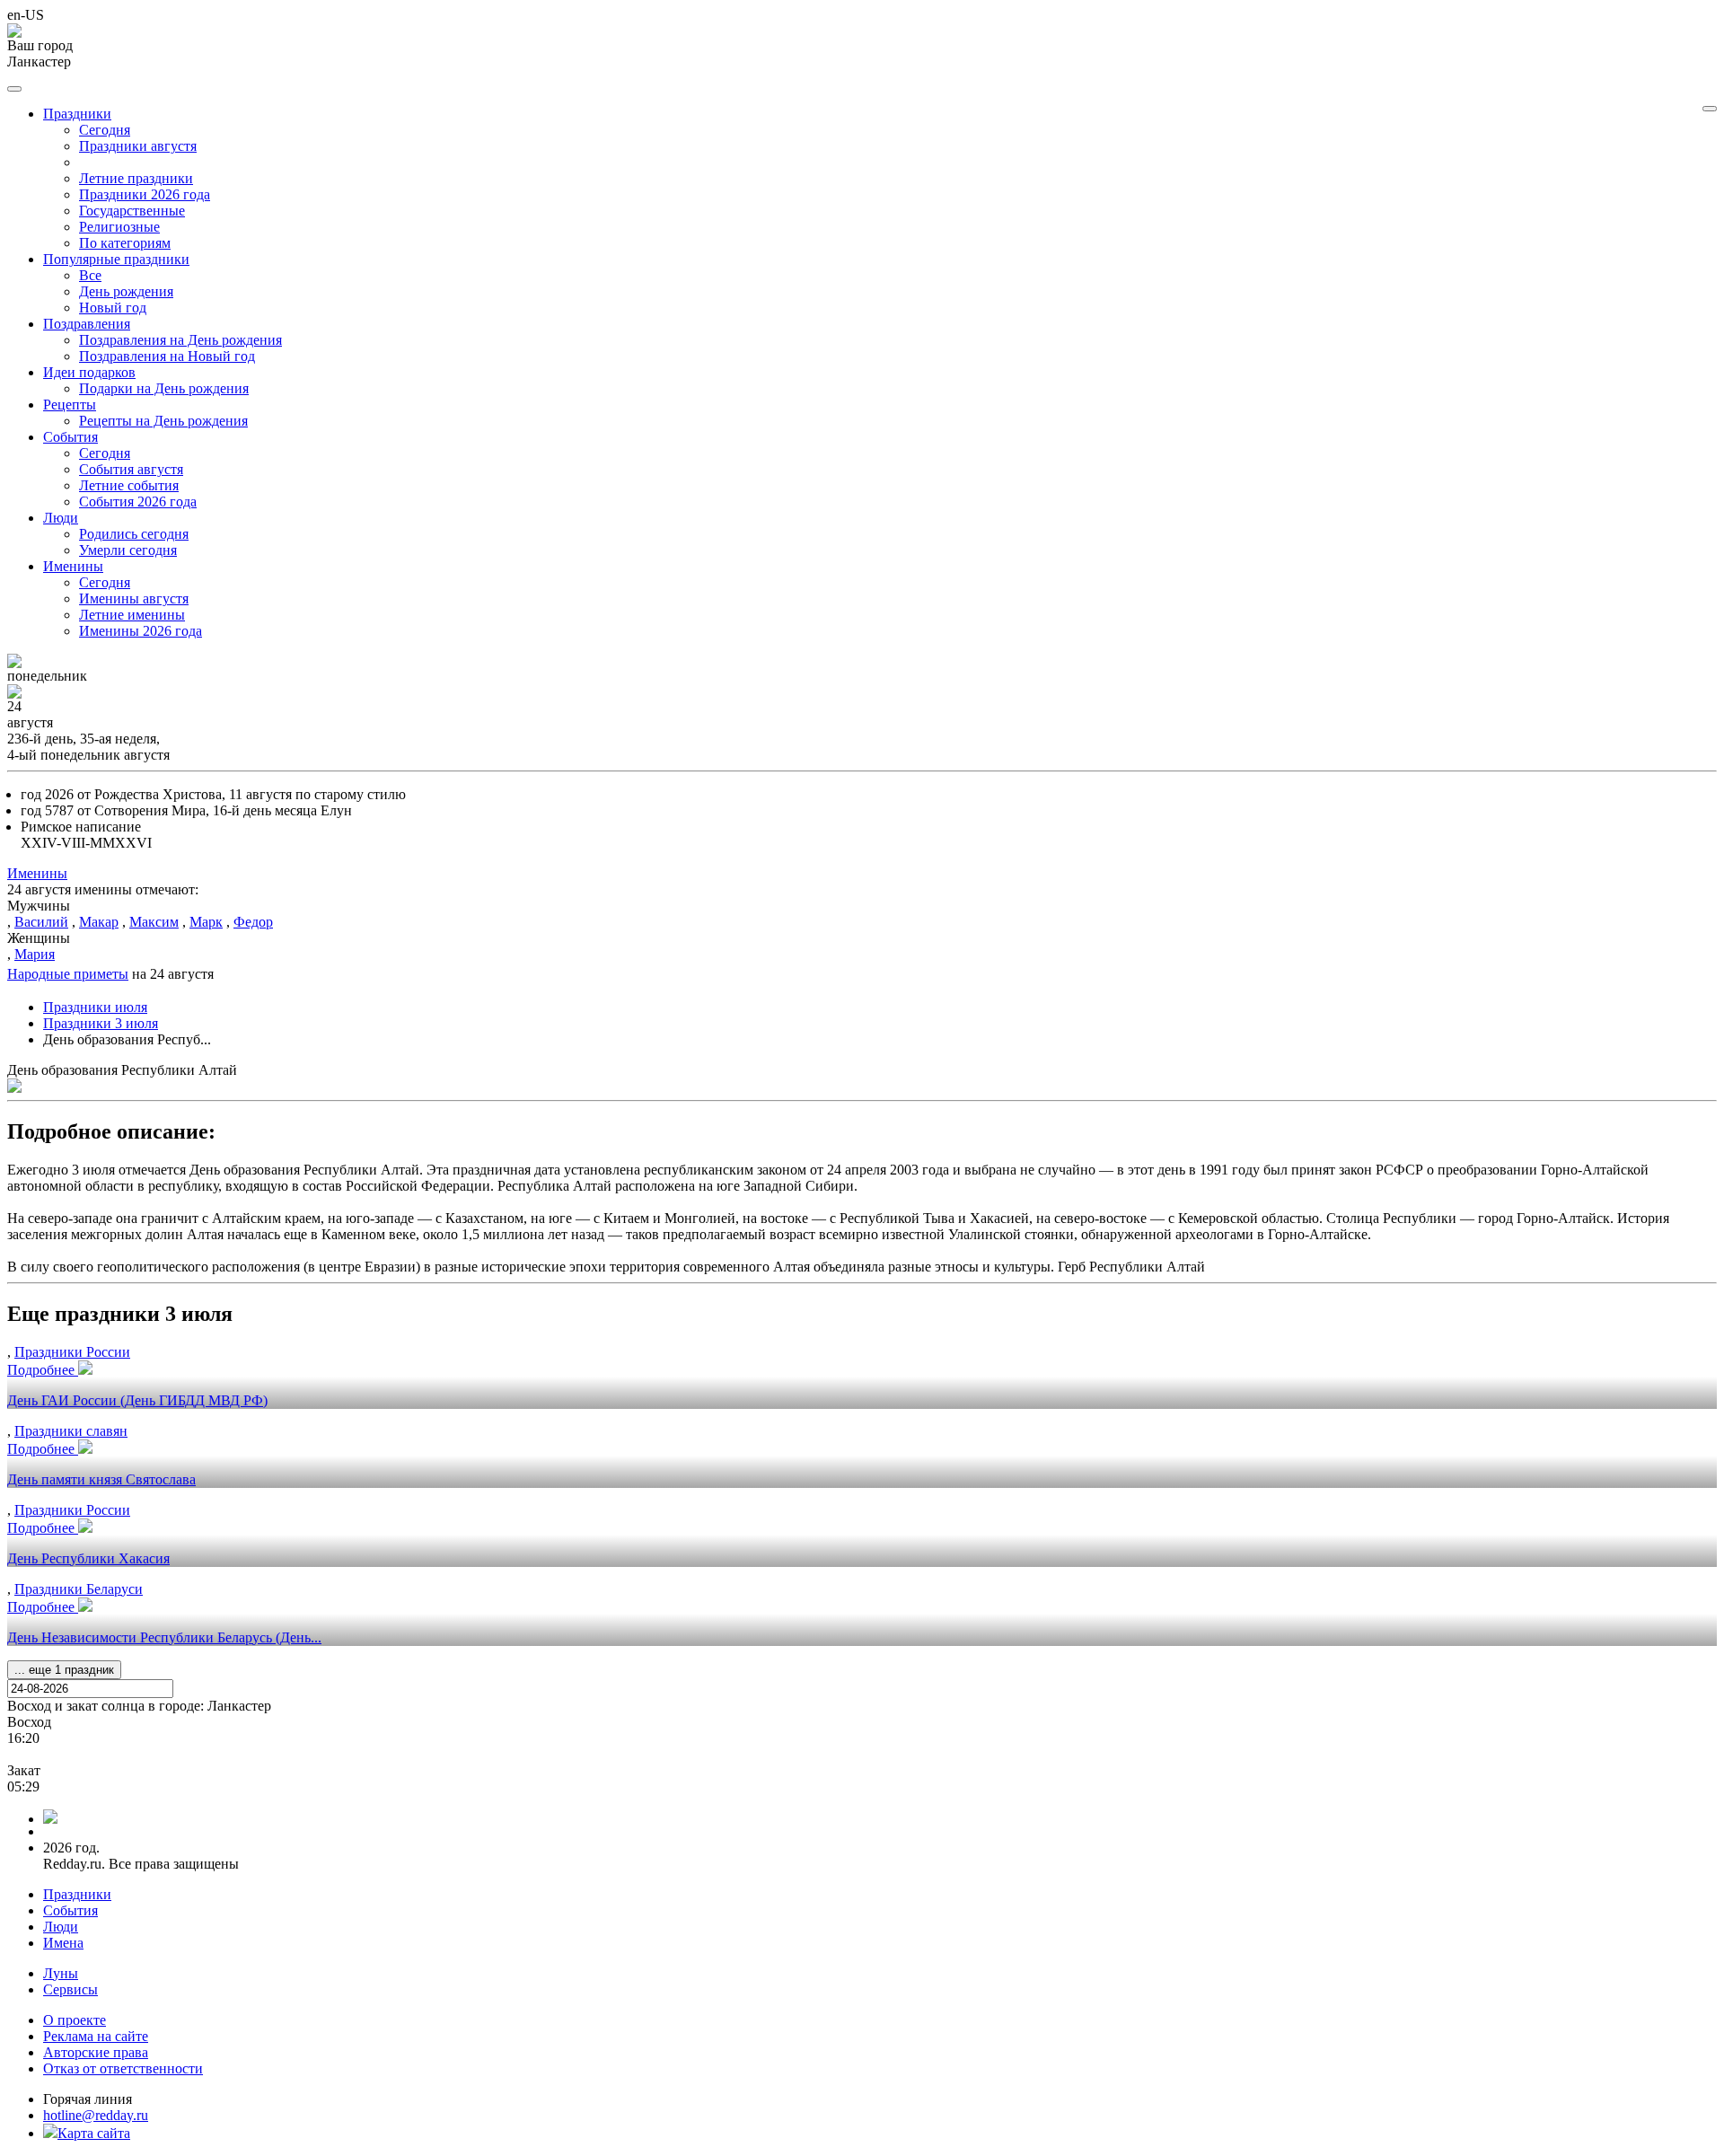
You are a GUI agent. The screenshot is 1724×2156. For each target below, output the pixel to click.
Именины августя (134, 598)
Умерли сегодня (128, 550)
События (70, 1910)
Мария (35, 954)
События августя (131, 469)
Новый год (113, 308)
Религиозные (119, 227)
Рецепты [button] (70, 405)
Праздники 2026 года (145, 194)
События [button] (70, 437)
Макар (99, 922)
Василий (41, 922)
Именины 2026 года (141, 631)
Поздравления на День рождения (180, 340)
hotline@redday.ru (96, 2115)
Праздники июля (95, 1007)
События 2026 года (138, 502)
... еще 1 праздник (64, 1670)
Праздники (77, 1894)
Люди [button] (61, 518)
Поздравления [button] (87, 324)
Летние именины (132, 615)
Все (90, 275)
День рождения (126, 291)
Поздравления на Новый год (167, 356)
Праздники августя (138, 146)
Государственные (132, 211)
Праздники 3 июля (101, 1023)
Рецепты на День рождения (163, 421)
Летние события (129, 485)
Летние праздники (136, 178)
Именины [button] (73, 566)
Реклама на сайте (96, 2036)
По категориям (125, 243)
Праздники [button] (77, 114)
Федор (253, 922)
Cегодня (105, 130)
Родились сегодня (134, 534)
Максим (154, 922)
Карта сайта (94, 2133)
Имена (63, 1943)
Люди (61, 1927)
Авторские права (96, 2052)
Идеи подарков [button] (89, 372)
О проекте (75, 2020)
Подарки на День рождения (164, 388)
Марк (206, 922)
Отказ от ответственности (123, 2068)
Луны (61, 1973)
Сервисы (70, 1989)
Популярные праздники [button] (116, 259)
